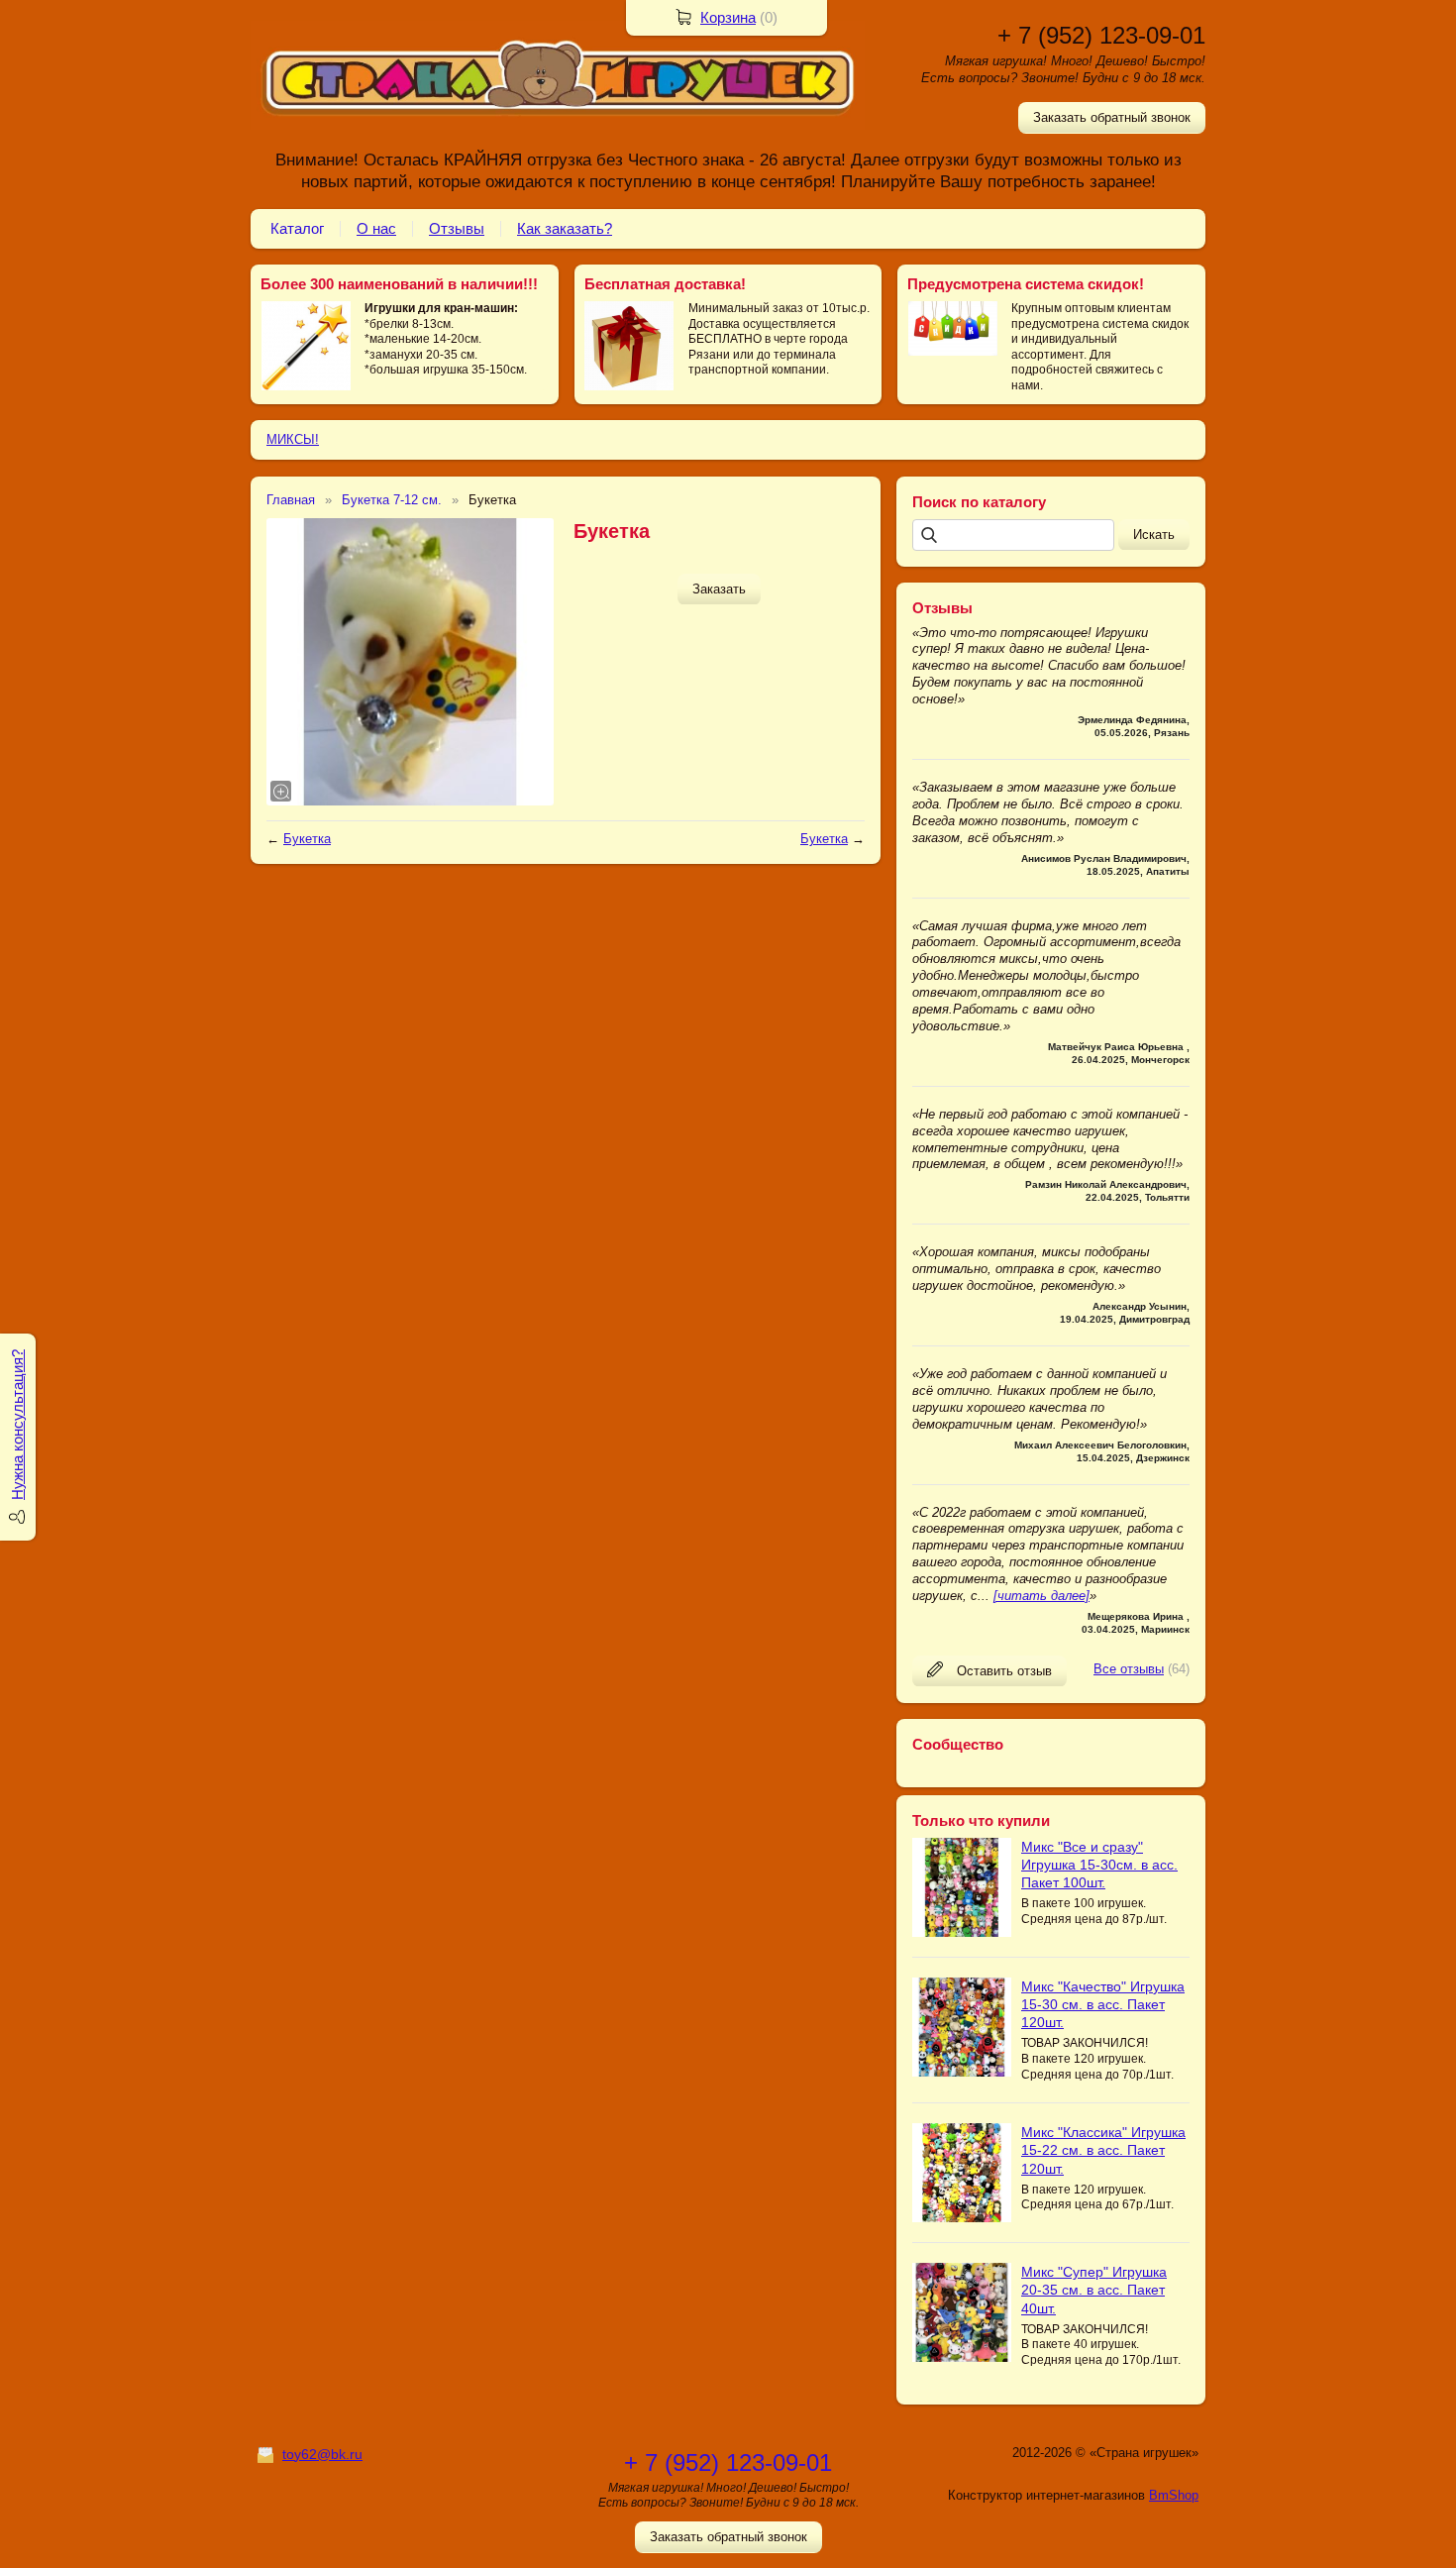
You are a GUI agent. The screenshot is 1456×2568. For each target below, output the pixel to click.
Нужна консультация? (17, 1425)
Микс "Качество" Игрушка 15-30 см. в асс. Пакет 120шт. (1103, 2004)
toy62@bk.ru (322, 2454)
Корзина (728, 17)
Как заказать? (565, 228)
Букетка (307, 839)
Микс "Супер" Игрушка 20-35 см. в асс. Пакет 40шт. (1094, 2290)
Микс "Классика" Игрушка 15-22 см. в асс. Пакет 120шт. (1103, 2150)
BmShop (1174, 2495)
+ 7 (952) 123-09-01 (1101, 35)
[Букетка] (410, 662)
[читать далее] (1041, 1596)
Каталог (297, 228)
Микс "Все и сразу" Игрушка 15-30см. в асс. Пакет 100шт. (1099, 1865)
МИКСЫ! (293, 439)
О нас (376, 228)
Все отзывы (1129, 1669)
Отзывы (457, 228)
